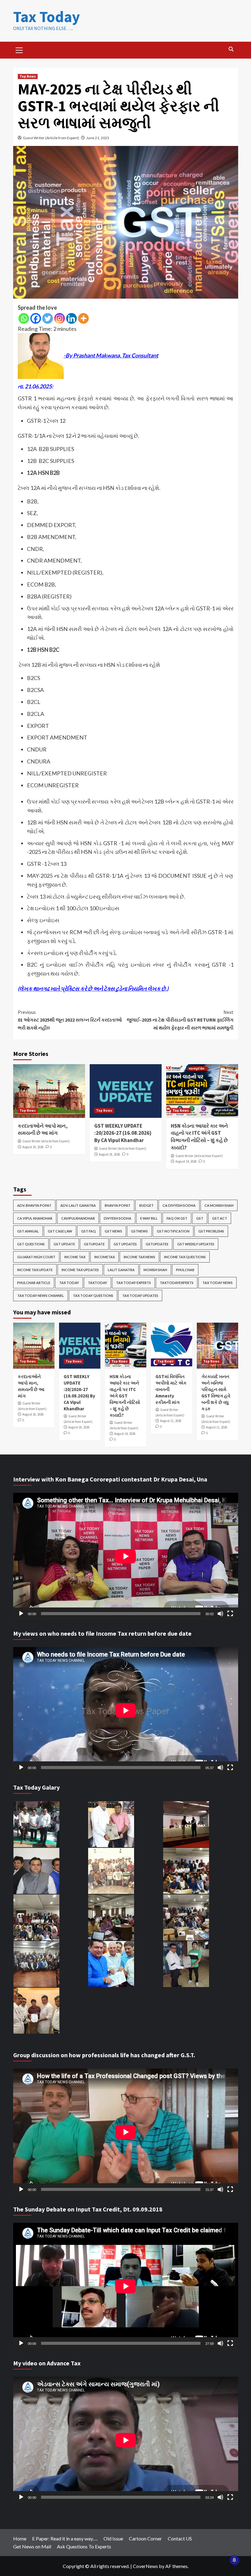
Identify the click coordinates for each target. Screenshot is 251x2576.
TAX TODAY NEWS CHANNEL (41, 1296)
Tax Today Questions (93, 1296)
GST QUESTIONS (31, 1244)
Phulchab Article (34, 1283)
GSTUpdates (157, 1244)
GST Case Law (60, 1231)
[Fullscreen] (230, 1614)
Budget (146, 1205)
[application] (126, 1556)
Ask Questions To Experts (84, 2546)
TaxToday (97, 1283)
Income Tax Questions (185, 1257)
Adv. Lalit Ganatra (78, 1205)
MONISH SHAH (155, 1270)
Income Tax (75, 1257)
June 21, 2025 (98, 138)
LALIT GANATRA (121, 1270)
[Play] (21, 1614)
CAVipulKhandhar (78, 1218)
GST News (113, 1231)
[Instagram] (60, 318)
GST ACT (220, 1218)
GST (200, 1218)
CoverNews (145, 2566)
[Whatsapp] (24, 318)
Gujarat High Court (36, 1257)
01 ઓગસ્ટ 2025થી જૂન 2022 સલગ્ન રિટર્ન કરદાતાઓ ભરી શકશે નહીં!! (70, 1020)
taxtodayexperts (177, 1283)
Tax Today (47, 17)
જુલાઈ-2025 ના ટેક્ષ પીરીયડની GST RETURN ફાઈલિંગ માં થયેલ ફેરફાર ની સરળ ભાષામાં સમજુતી (180, 1020)
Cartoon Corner (145, 2538)
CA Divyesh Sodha (179, 1205)
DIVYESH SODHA (118, 1218)
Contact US (180, 2538)
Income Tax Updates (80, 1270)
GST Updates (125, 1244)
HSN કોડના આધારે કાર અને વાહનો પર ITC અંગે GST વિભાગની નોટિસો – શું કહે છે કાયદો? (199, 1137)
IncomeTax (105, 1257)
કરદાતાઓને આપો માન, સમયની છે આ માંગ (43, 1129)
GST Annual (28, 1231)
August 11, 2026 (171, 1421)
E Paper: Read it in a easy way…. (65, 2538)
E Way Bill (149, 1218)
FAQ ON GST (177, 1218)
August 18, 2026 (33, 1147)
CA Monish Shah (219, 1205)
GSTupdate (94, 1244)
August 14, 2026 (186, 1161)
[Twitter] (48, 318)
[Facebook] (36, 318)
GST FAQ (88, 1231)
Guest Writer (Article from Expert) (51, 138)
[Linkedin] (71, 318)
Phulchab (185, 1270)
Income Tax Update (35, 1270)
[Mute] (220, 1614)
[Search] (231, 49)
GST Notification (173, 1231)
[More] (83, 318)
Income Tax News (139, 1257)
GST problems (211, 1231)
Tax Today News (217, 1283)
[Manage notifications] (234, 2560)
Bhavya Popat (118, 1205)
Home (20, 2538)
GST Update (64, 1244)
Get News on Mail (32, 2546)
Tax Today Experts (133, 1283)
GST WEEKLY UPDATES (196, 1244)
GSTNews (139, 1231)
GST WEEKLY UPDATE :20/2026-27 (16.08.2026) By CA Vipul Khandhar (123, 1133)
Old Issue (113, 2538)
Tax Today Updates (140, 1296)
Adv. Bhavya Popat (34, 1205)
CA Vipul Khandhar (35, 1218)
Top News (28, 76)
